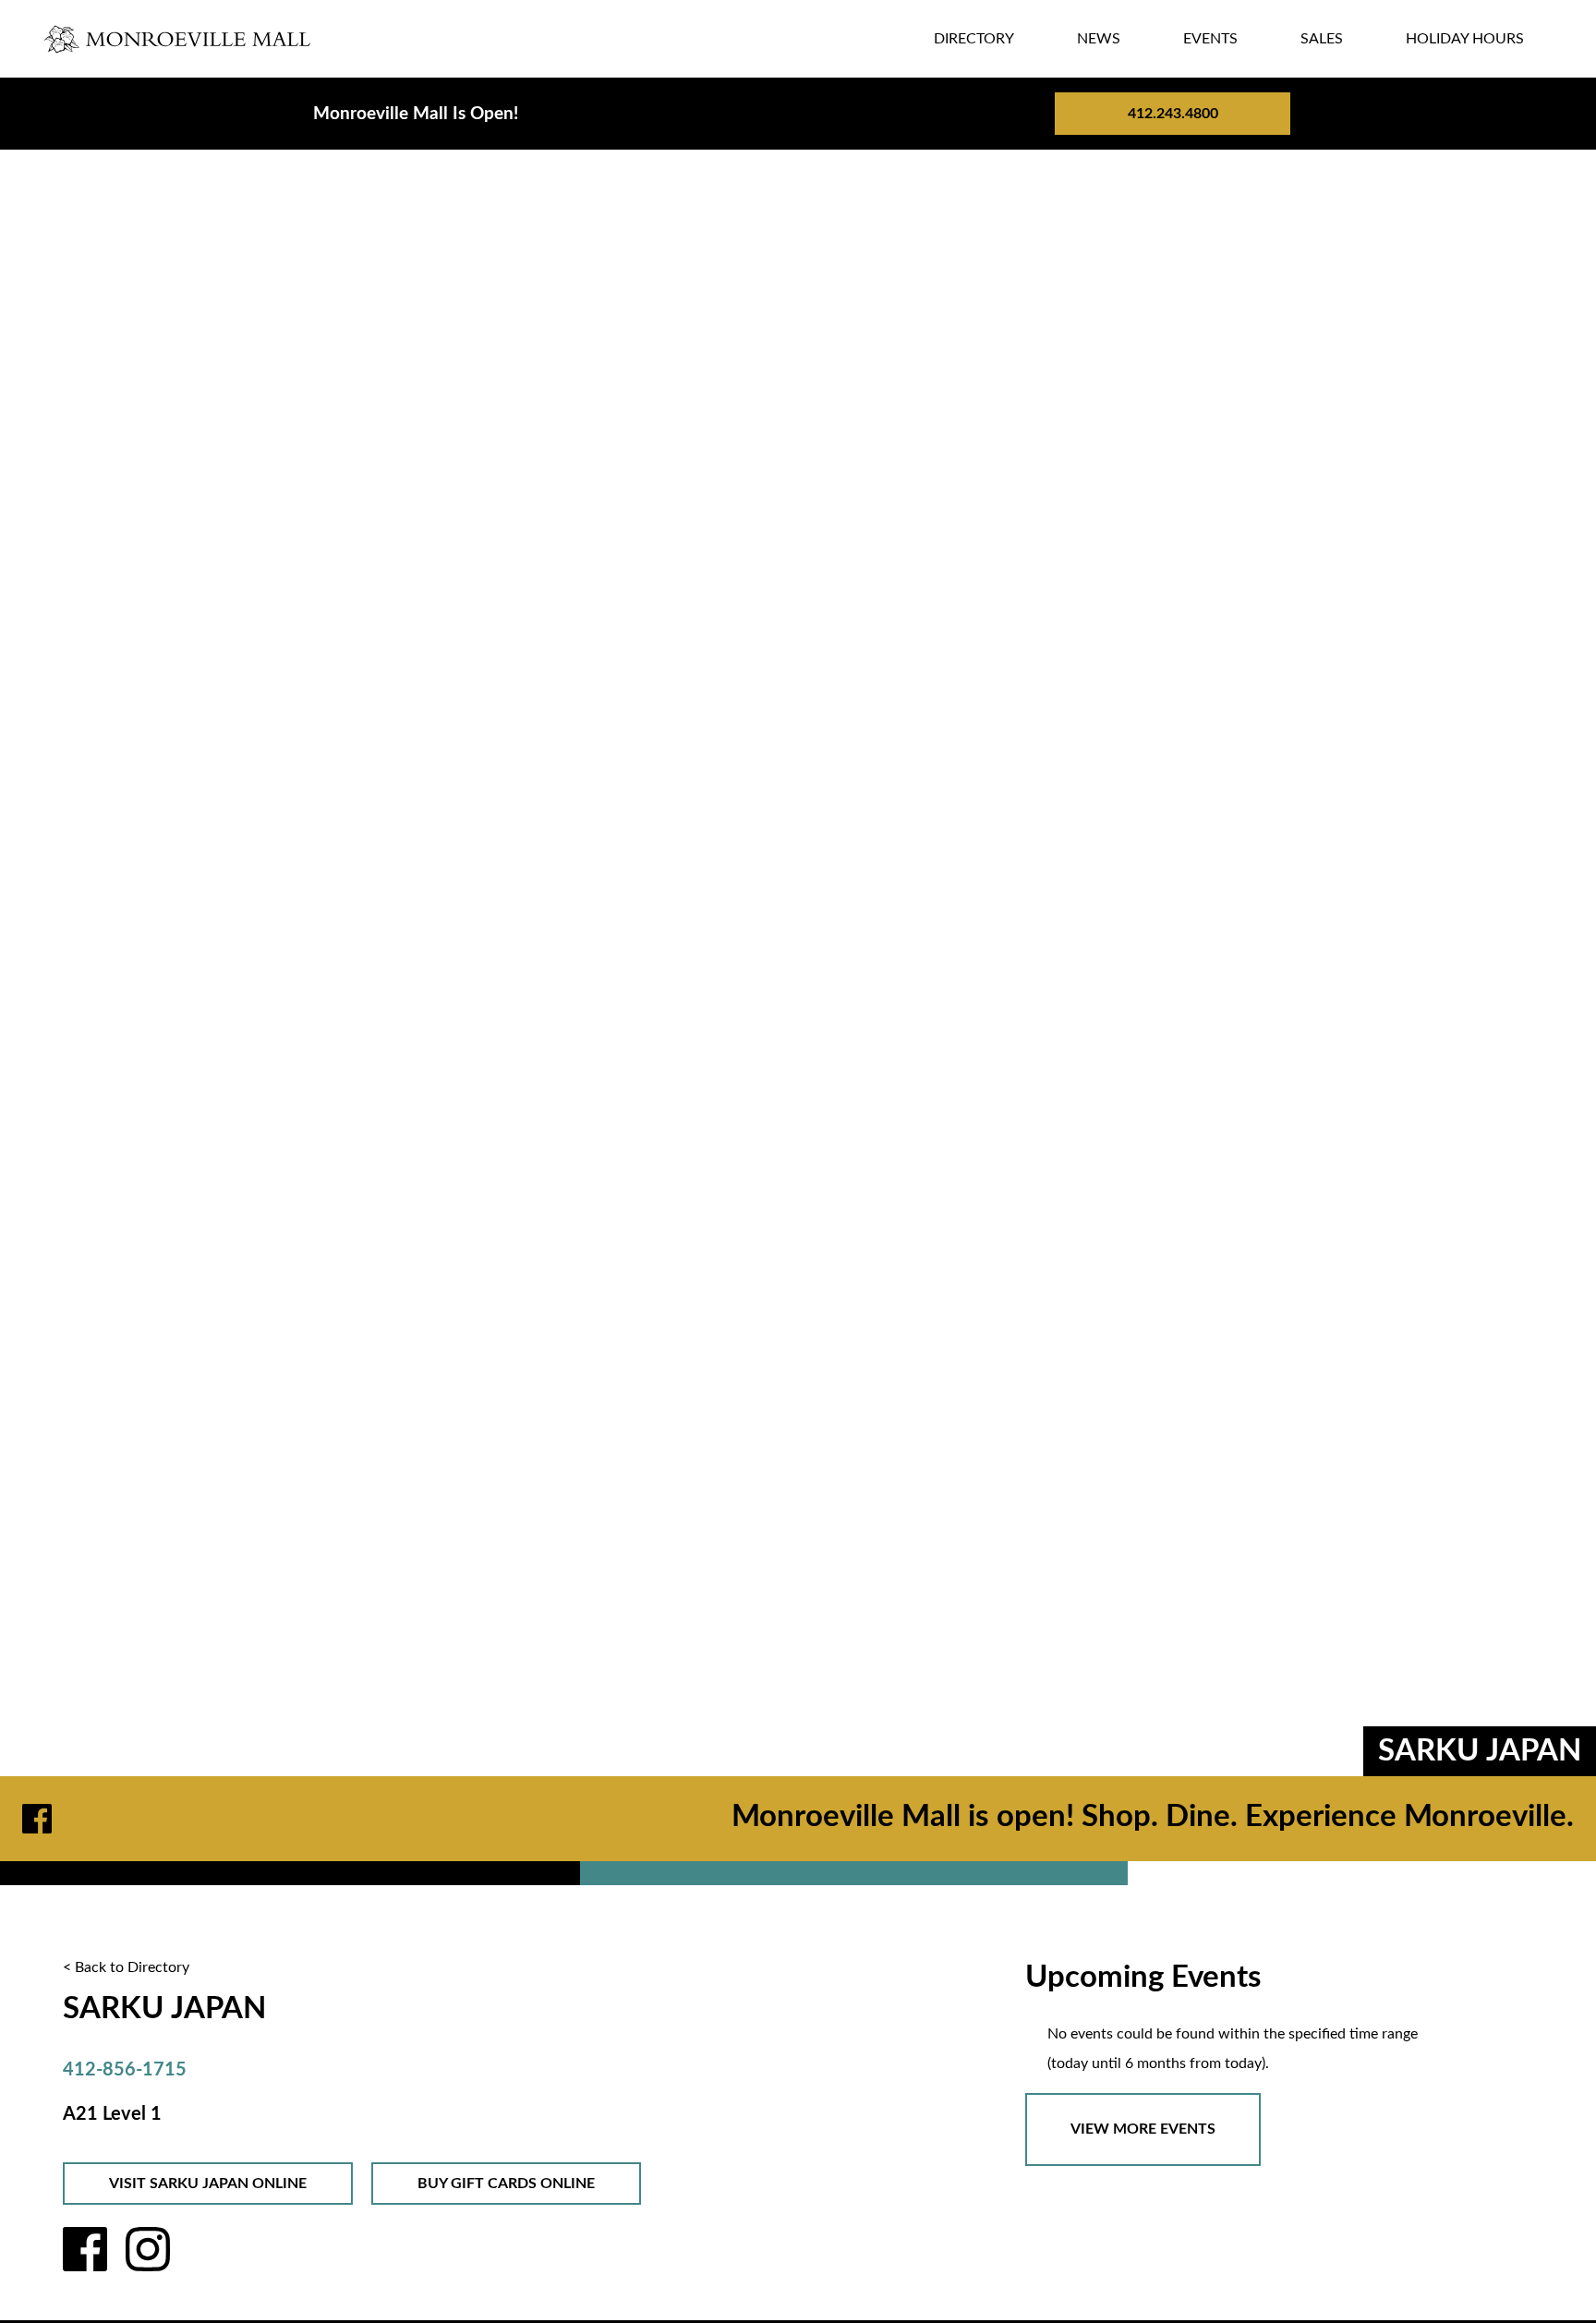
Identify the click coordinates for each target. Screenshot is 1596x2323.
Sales (1322, 39)
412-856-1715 (125, 2070)
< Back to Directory (126, 1967)
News (1099, 39)
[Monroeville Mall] (179, 39)
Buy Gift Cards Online (506, 2184)
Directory (974, 39)
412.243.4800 (1173, 114)
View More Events (1143, 2129)
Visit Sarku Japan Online (208, 2184)
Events (1210, 39)
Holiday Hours (1465, 39)
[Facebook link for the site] (41, 1819)
